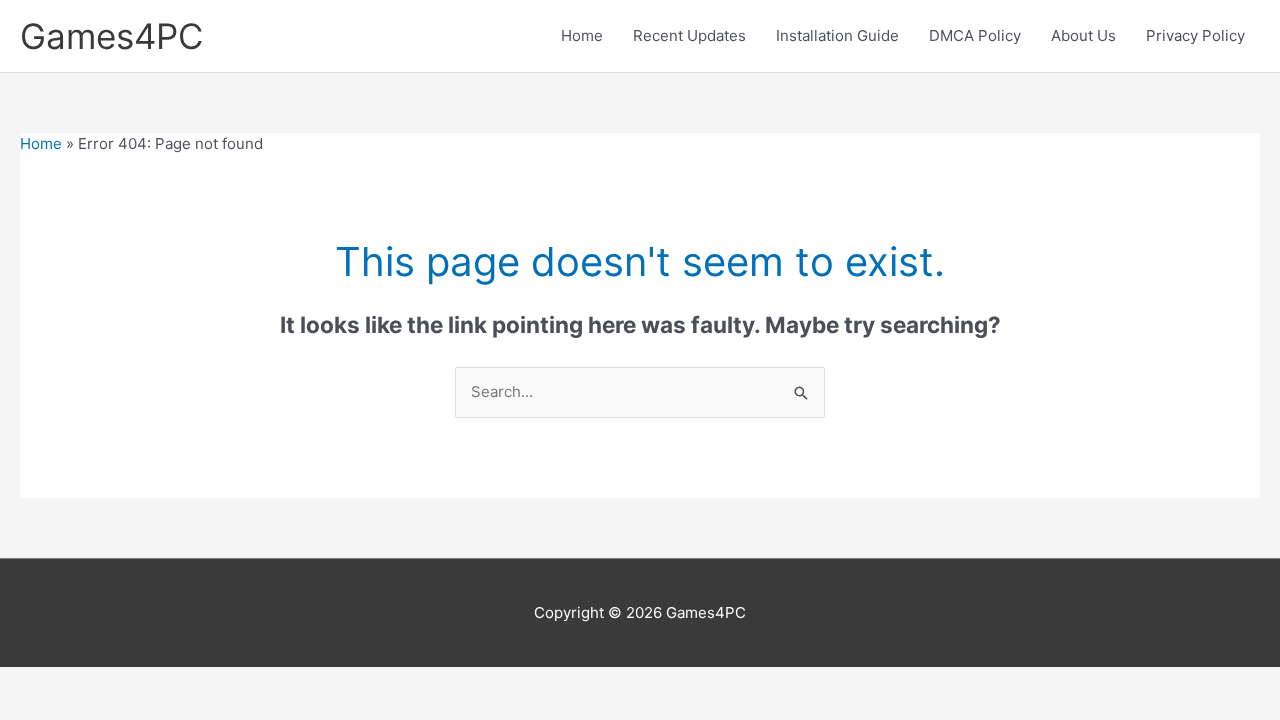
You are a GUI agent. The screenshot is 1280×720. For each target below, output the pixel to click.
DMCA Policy (975, 35)
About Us (1083, 35)
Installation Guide (837, 35)
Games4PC (111, 36)
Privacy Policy (1195, 35)
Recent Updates (689, 35)
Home (582, 35)
